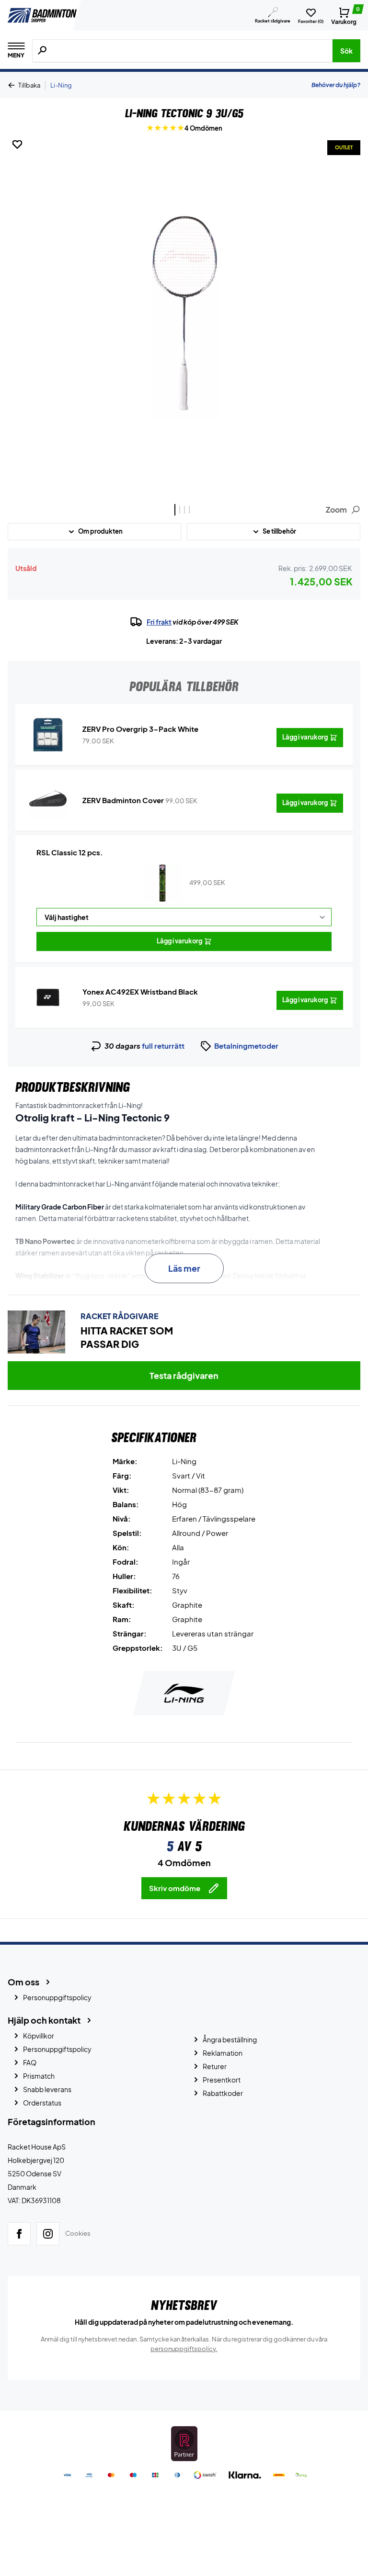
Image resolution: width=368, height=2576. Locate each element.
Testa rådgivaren (184, 1375)
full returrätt (163, 1046)
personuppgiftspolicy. (184, 2349)
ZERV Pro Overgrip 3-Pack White (140, 729)
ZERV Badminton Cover (123, 800)
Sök (346, 51)
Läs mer (184, 1268)
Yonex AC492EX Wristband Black (140, 991)
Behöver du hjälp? (336, 85)
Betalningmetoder (246, 1046)
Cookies (78, 2234)
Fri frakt (159, 622)
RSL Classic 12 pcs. (70, 852)
